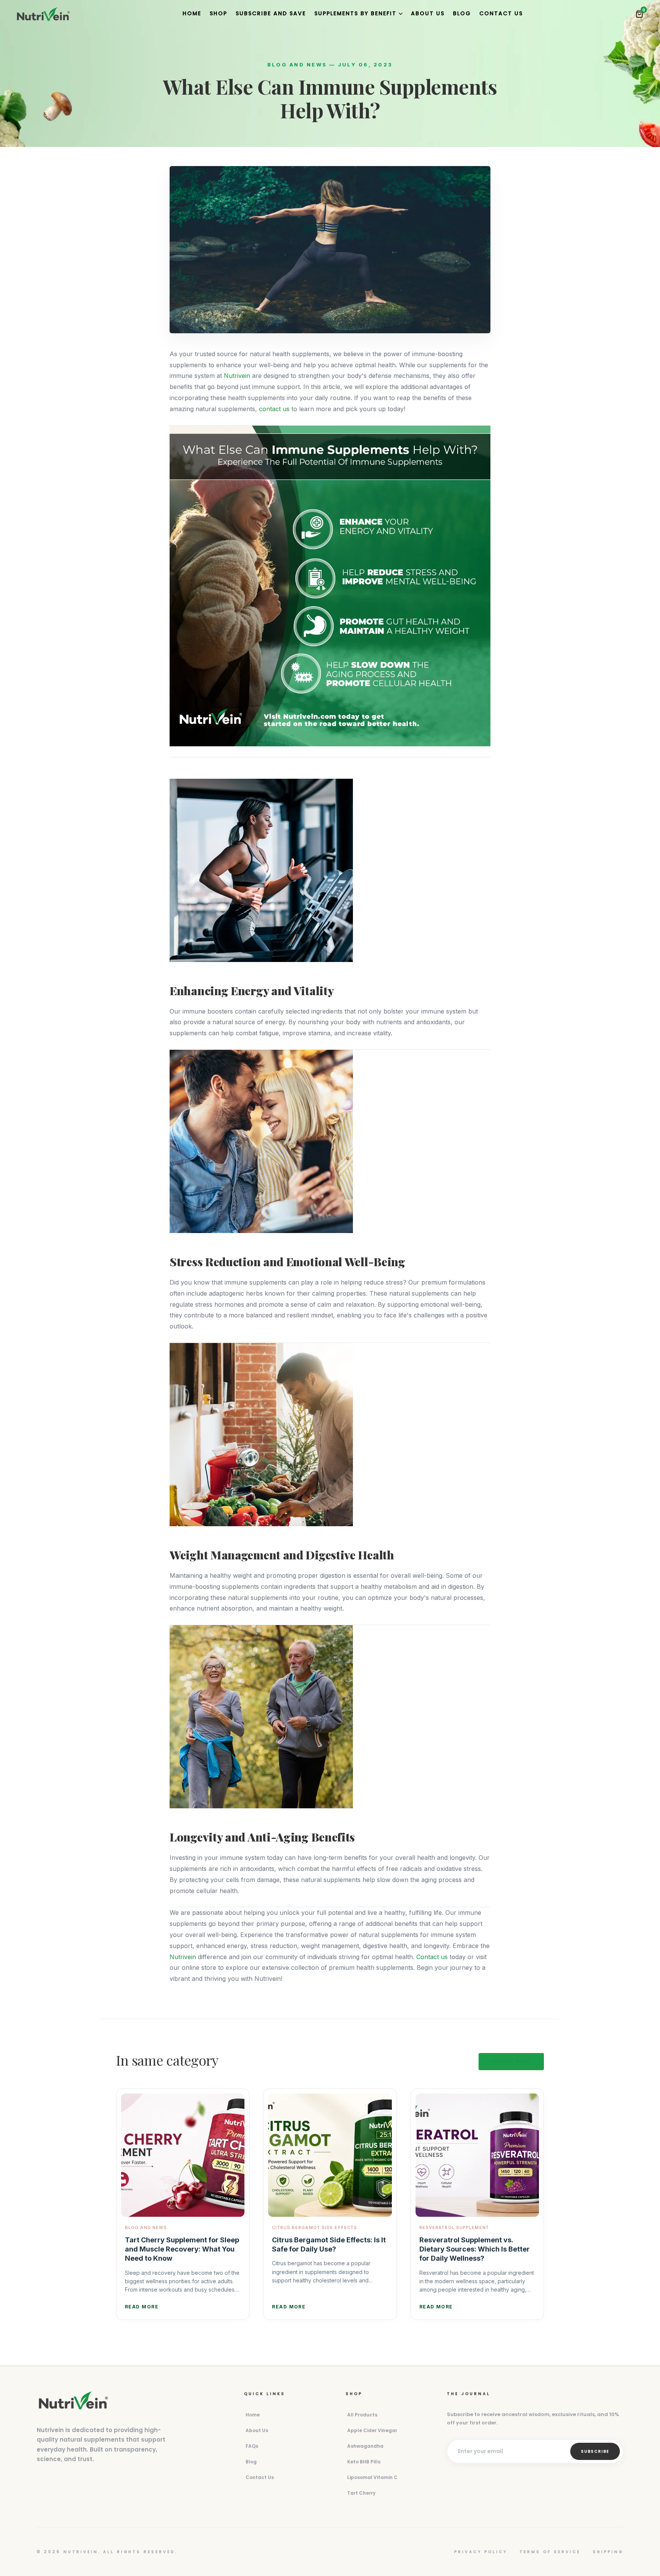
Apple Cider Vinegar (372, 2430)
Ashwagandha (365, 2446)
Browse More (511, 2061)
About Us (428, 13)
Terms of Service (550, 2552)
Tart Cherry (361, 2493)
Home (192, 13)
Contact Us (501, 13)
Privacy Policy (481, 2552)
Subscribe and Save (271, 13)
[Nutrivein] (43, 14)
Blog (462, 13)
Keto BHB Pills (364, 2462)
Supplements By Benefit (355, 13)
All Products (362, 2415)
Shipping (608, 2552)
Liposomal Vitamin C (372, 2477)
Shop (218, 13)
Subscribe (595, 2451)
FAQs (252, 2446)
